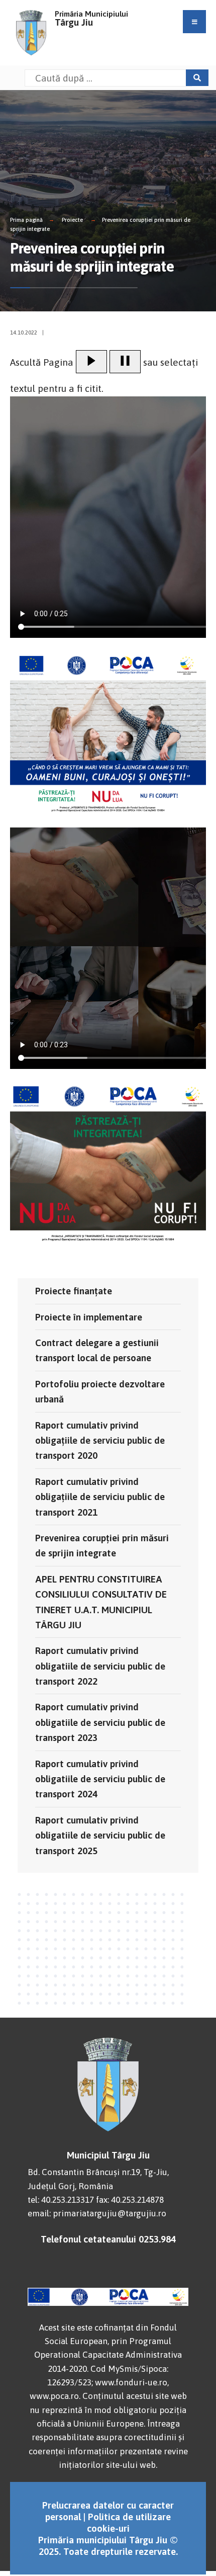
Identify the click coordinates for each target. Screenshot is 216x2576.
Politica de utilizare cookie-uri (129, 2522)
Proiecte (72, 220)
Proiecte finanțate (74, 1291)
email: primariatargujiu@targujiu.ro (97, 2213)
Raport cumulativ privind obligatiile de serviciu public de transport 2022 (100, 1666)
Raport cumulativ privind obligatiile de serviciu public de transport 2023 (100, 1722)
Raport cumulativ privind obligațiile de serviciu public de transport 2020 (100, 1440)
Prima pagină (26, 220)
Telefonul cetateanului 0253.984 (108, 2239)
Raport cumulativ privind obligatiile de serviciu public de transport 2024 (100, 1779)
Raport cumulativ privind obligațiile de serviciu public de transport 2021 (100, 1497)
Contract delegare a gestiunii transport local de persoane (97, 1350)
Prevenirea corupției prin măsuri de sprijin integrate (102, 1545)
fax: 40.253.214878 (130, 2200)
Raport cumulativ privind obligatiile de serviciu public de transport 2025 (100, 1835)
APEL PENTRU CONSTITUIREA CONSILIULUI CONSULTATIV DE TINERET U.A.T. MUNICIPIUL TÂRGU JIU (101, 1602)
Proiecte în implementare (89, 1317)
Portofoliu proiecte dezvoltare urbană (100, 1391)
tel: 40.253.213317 (61, 2200)
